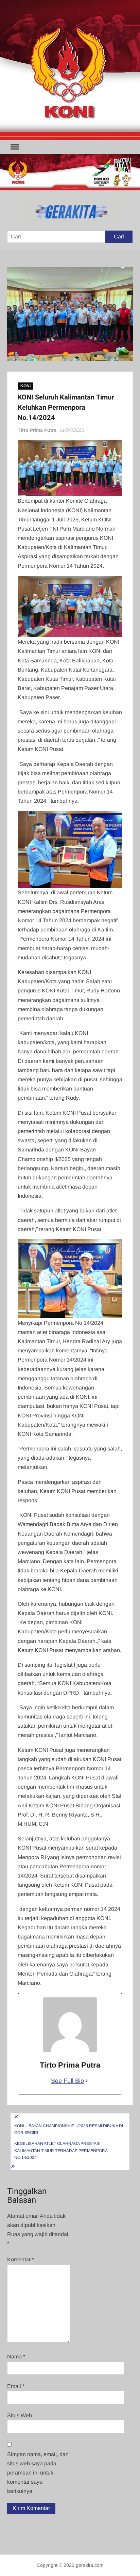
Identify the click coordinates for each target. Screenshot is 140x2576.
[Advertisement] (70, 70)
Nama (16, 2357)
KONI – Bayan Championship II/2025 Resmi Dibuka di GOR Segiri (69, 2129)
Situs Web (20, 2415)
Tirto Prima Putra (37, 430)
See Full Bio (67, 2081)
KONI (25, 386)
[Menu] (14, 147)
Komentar (21, 2259)
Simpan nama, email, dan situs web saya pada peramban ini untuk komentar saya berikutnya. (38, 2473)
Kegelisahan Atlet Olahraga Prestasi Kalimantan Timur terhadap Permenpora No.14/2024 (61, 2150)
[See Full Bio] (87, 2081)
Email (16, 2386)
